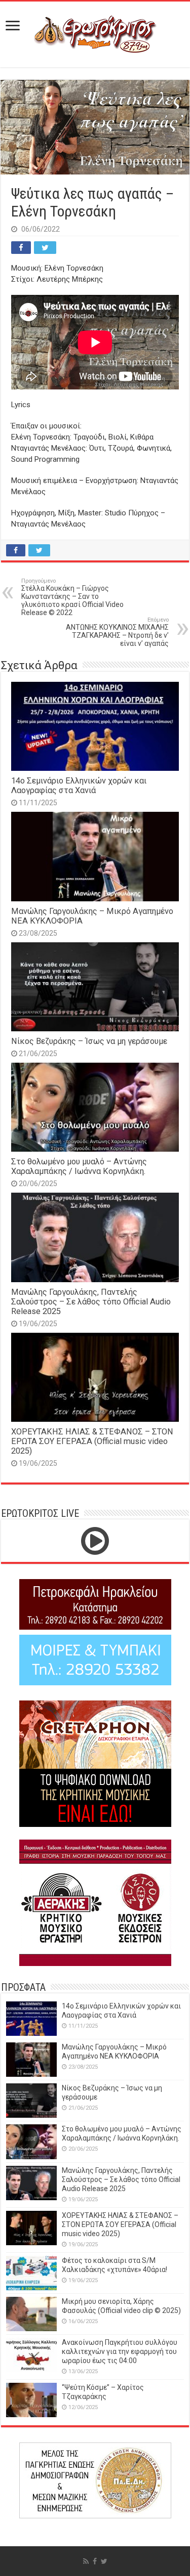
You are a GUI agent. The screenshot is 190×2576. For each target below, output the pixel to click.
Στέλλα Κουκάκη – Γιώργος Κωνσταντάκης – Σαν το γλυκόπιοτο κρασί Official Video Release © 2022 (72, 597)
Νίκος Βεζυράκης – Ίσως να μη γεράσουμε (89, 1041)
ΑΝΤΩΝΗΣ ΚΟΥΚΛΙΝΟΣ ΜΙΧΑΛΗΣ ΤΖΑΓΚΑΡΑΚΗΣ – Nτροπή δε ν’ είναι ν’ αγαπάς (117, 632)
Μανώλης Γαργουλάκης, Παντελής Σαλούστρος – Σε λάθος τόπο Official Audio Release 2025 (91, 1302)
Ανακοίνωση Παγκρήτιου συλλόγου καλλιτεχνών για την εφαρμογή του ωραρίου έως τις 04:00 (120, 2351)
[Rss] (86, 2561)
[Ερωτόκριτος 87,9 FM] (95, 33)
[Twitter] (104, 2561)
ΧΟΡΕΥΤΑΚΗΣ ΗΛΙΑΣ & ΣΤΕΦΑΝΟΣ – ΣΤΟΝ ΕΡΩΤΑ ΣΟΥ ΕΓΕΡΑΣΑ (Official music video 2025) (92, 1441)
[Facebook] (95, 2561)
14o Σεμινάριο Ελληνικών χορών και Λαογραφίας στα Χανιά (79, 785)
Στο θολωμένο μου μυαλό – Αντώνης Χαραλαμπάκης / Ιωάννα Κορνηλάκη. (79, 1166)
